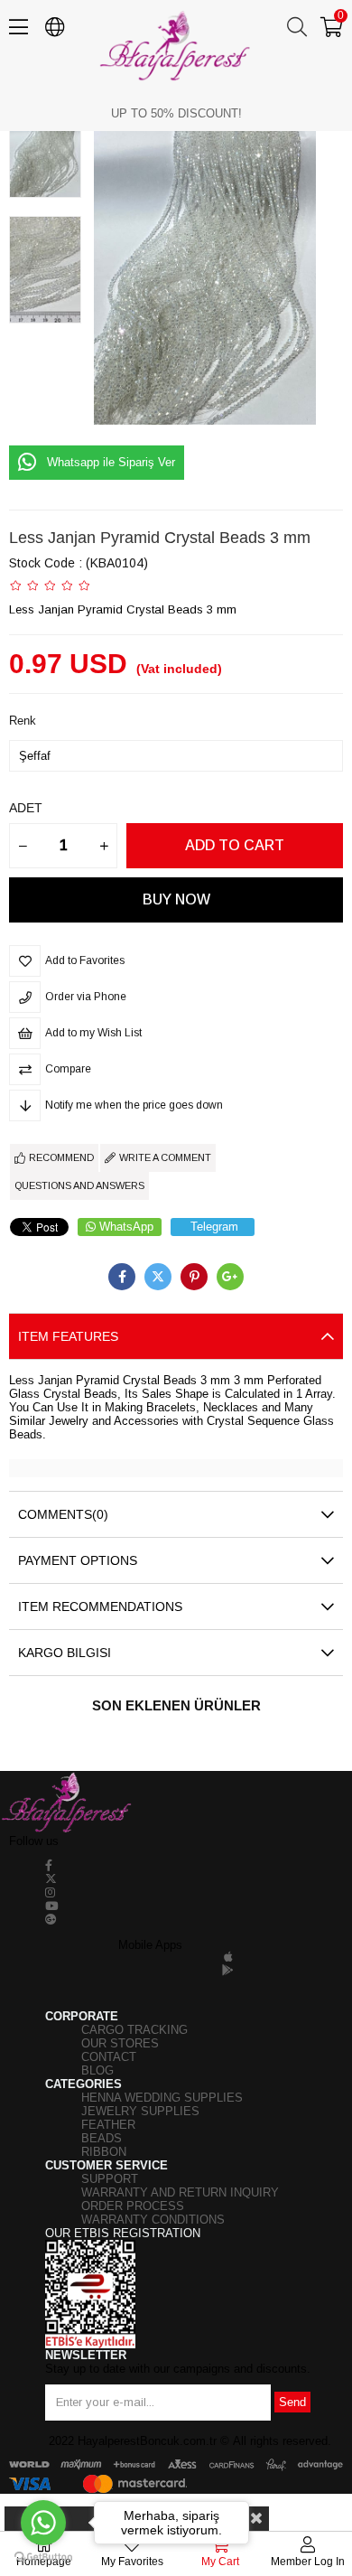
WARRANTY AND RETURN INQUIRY (180, 2192)
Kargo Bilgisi (65, 1653)
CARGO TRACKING (134, 2030)
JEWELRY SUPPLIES (140, 2111)
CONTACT (109, 2057)
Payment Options (78, 1560)
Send (292, 2402)
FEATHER (108, 2125)
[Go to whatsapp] (43, 2523)
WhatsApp (126, 1227)
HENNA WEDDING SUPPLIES (162, 2098)
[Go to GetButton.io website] (43, 2557)
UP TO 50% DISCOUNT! (176, 113)
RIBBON (104, 2152)
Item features (68, 1336)
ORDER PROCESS (133, 2206)
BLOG (97, 2070)
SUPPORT (110, 2179)
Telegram (214, 1227)
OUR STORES (120, 2043)
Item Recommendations (100, 1606)
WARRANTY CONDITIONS (153, 2220)
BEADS (102, 2138)
